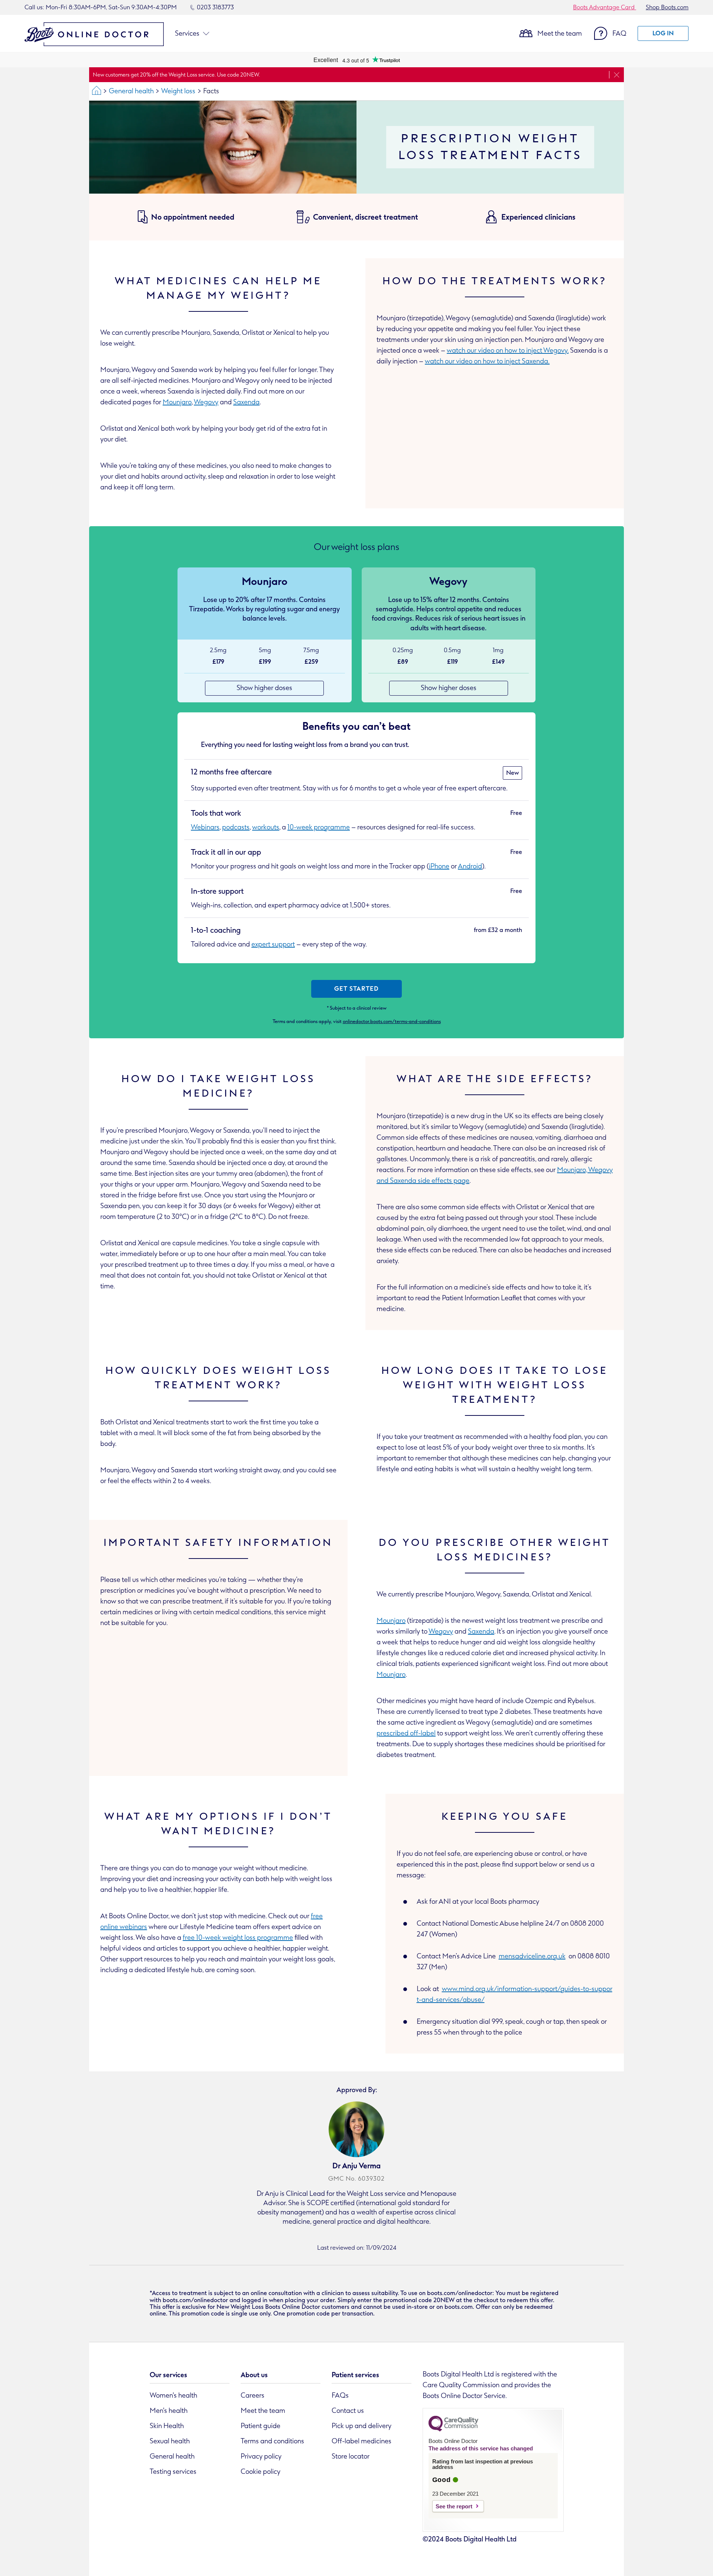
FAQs (340, 2395)
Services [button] (187, 33)
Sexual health (170, 2441)
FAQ (619, 33)
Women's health (173, 2395)
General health (131, 91)
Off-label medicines (362, 2441)
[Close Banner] (616, 75)
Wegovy (206, 402)
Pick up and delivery (362, 2426)
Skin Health (167, 2426)
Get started (356, 989)
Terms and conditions (272, 2441)
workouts (266, 827)
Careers (253, 2395)
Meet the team (560, 33)
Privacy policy (261, 2456)
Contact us (348, 2411)
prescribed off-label (406, 1733)
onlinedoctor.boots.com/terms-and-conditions (392, 1021)
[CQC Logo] (453, 2430)
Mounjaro (177, 402)
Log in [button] (663, 33)
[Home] (97, 91)
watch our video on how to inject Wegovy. (508, 350)
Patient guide (261, 2426)
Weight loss (178, 91)
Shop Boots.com (667, 7)
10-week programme (319, 827)
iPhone (439, 866)
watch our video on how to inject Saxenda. (487, 361)
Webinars (205, 827)
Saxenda (246, 402)
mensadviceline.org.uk (532, 1956)
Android (470, 866)
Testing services (173, 2472)
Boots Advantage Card (605, 7)
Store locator (351, 2456)
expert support (273, 944)
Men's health (169, 2411)
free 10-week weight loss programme (238, 1938)
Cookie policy (261, 2472)
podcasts (236, 827)
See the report (454, 2506)
